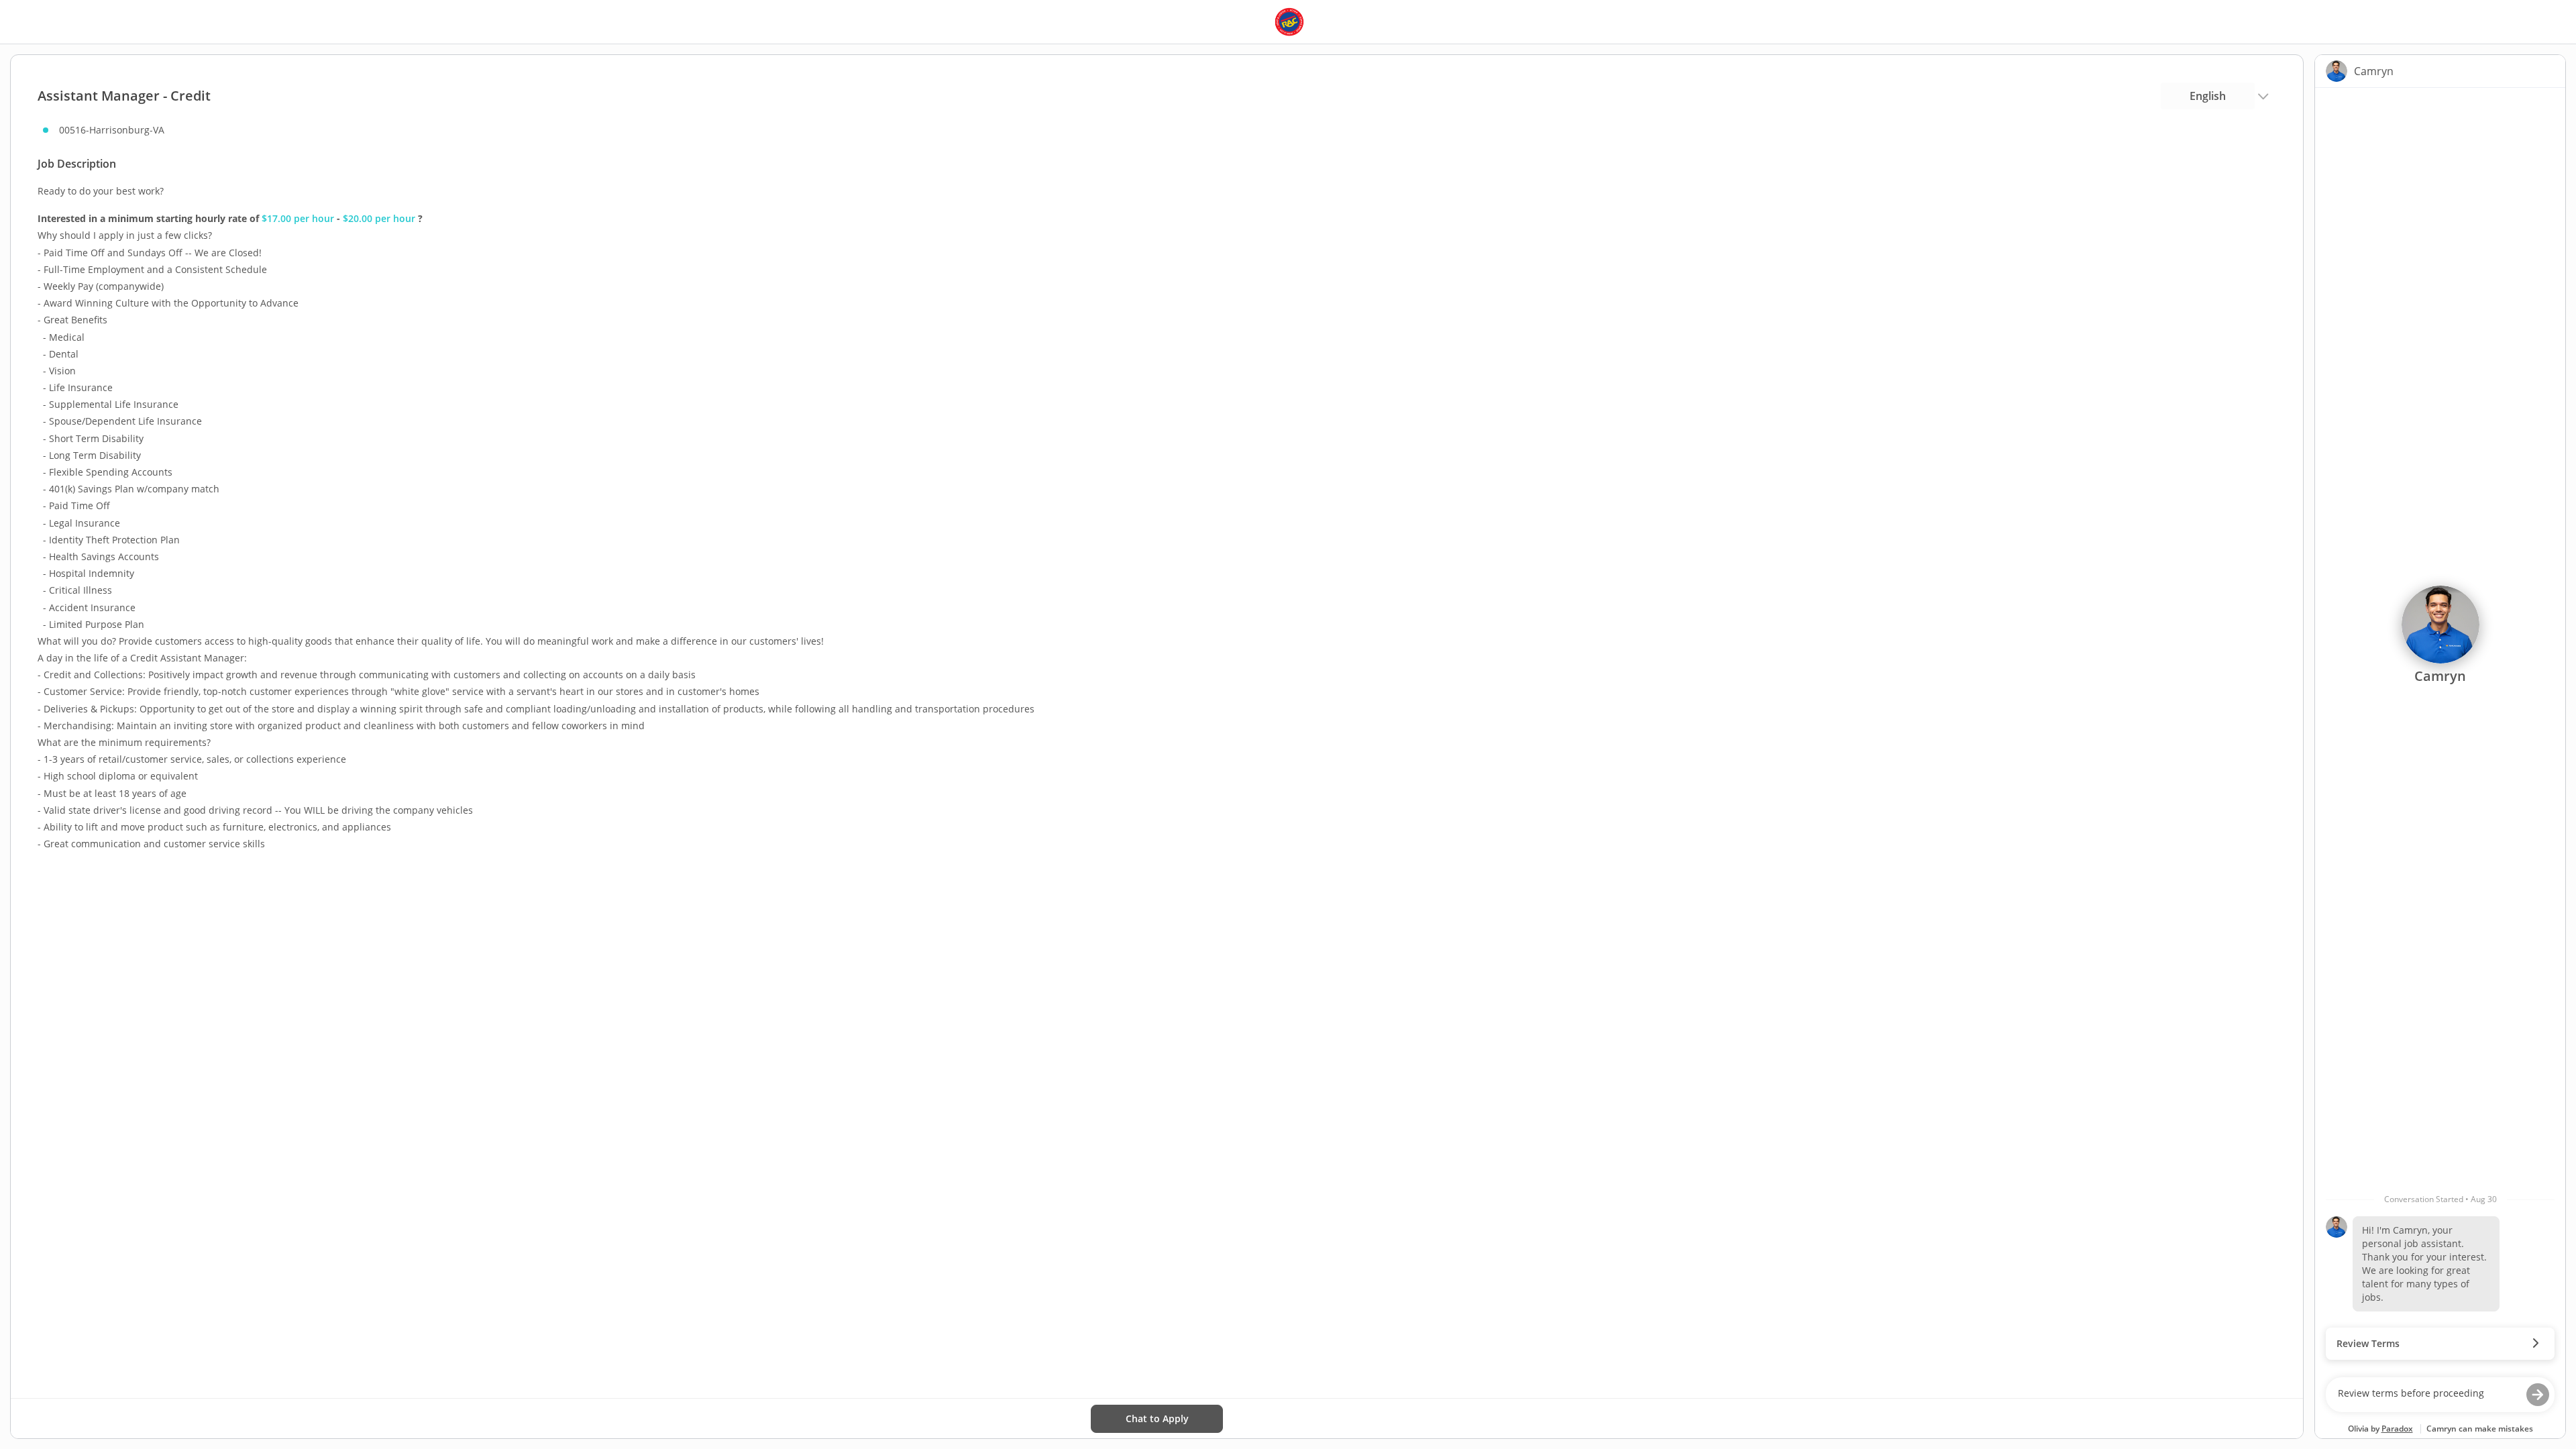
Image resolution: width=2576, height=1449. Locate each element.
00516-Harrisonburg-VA (112, 130)
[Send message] (2538, 1395)
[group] (2440, 729)
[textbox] (2427, 1395)
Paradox (2397, 1429)
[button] (2440, 1344)
